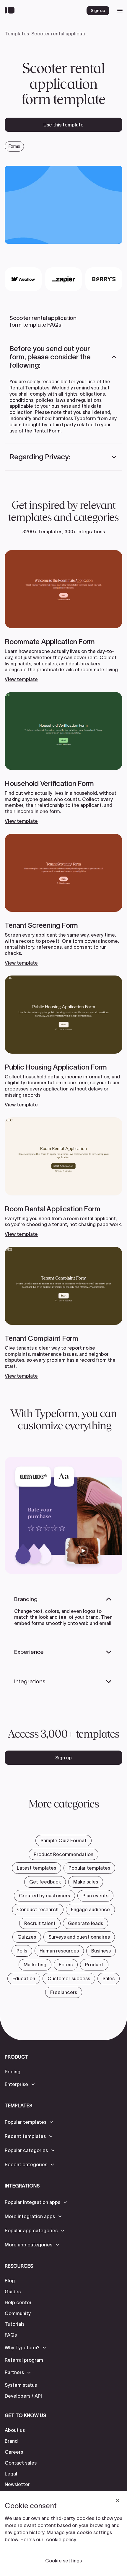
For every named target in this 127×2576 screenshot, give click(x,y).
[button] (63, 357)
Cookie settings (63, 2561)
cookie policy (61, 2539)
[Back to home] (11, 11)
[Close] (118, 2501)
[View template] (63, 616)
